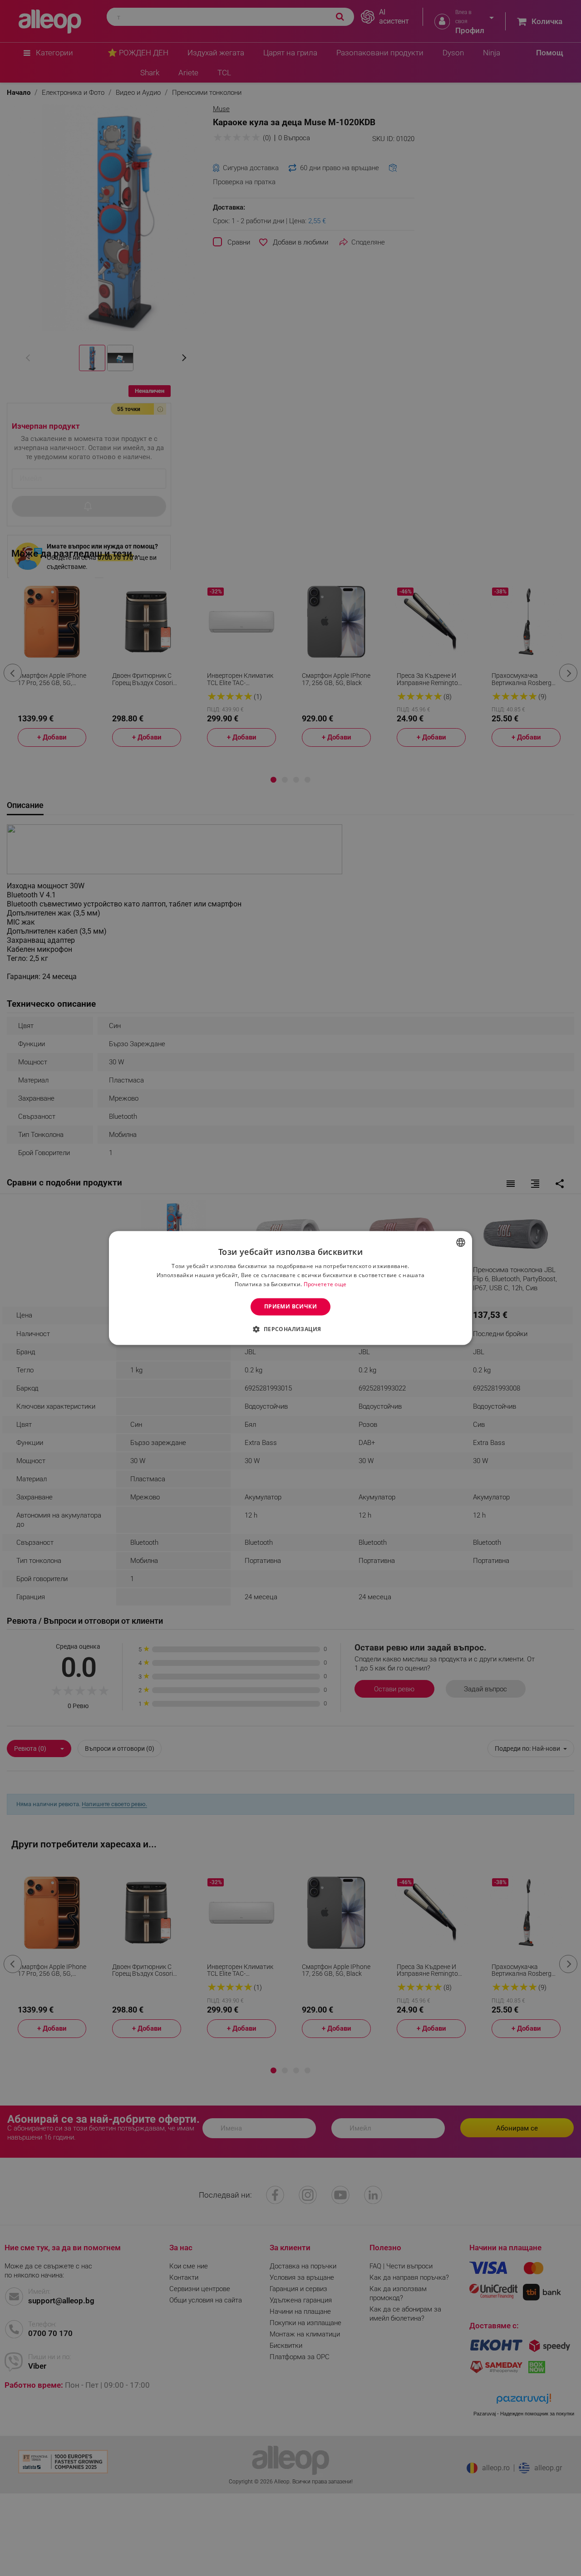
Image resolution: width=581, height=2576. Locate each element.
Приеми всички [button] (290, 1306)
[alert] (290, 1288)
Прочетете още (325, 1284)
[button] (290, 1329)
